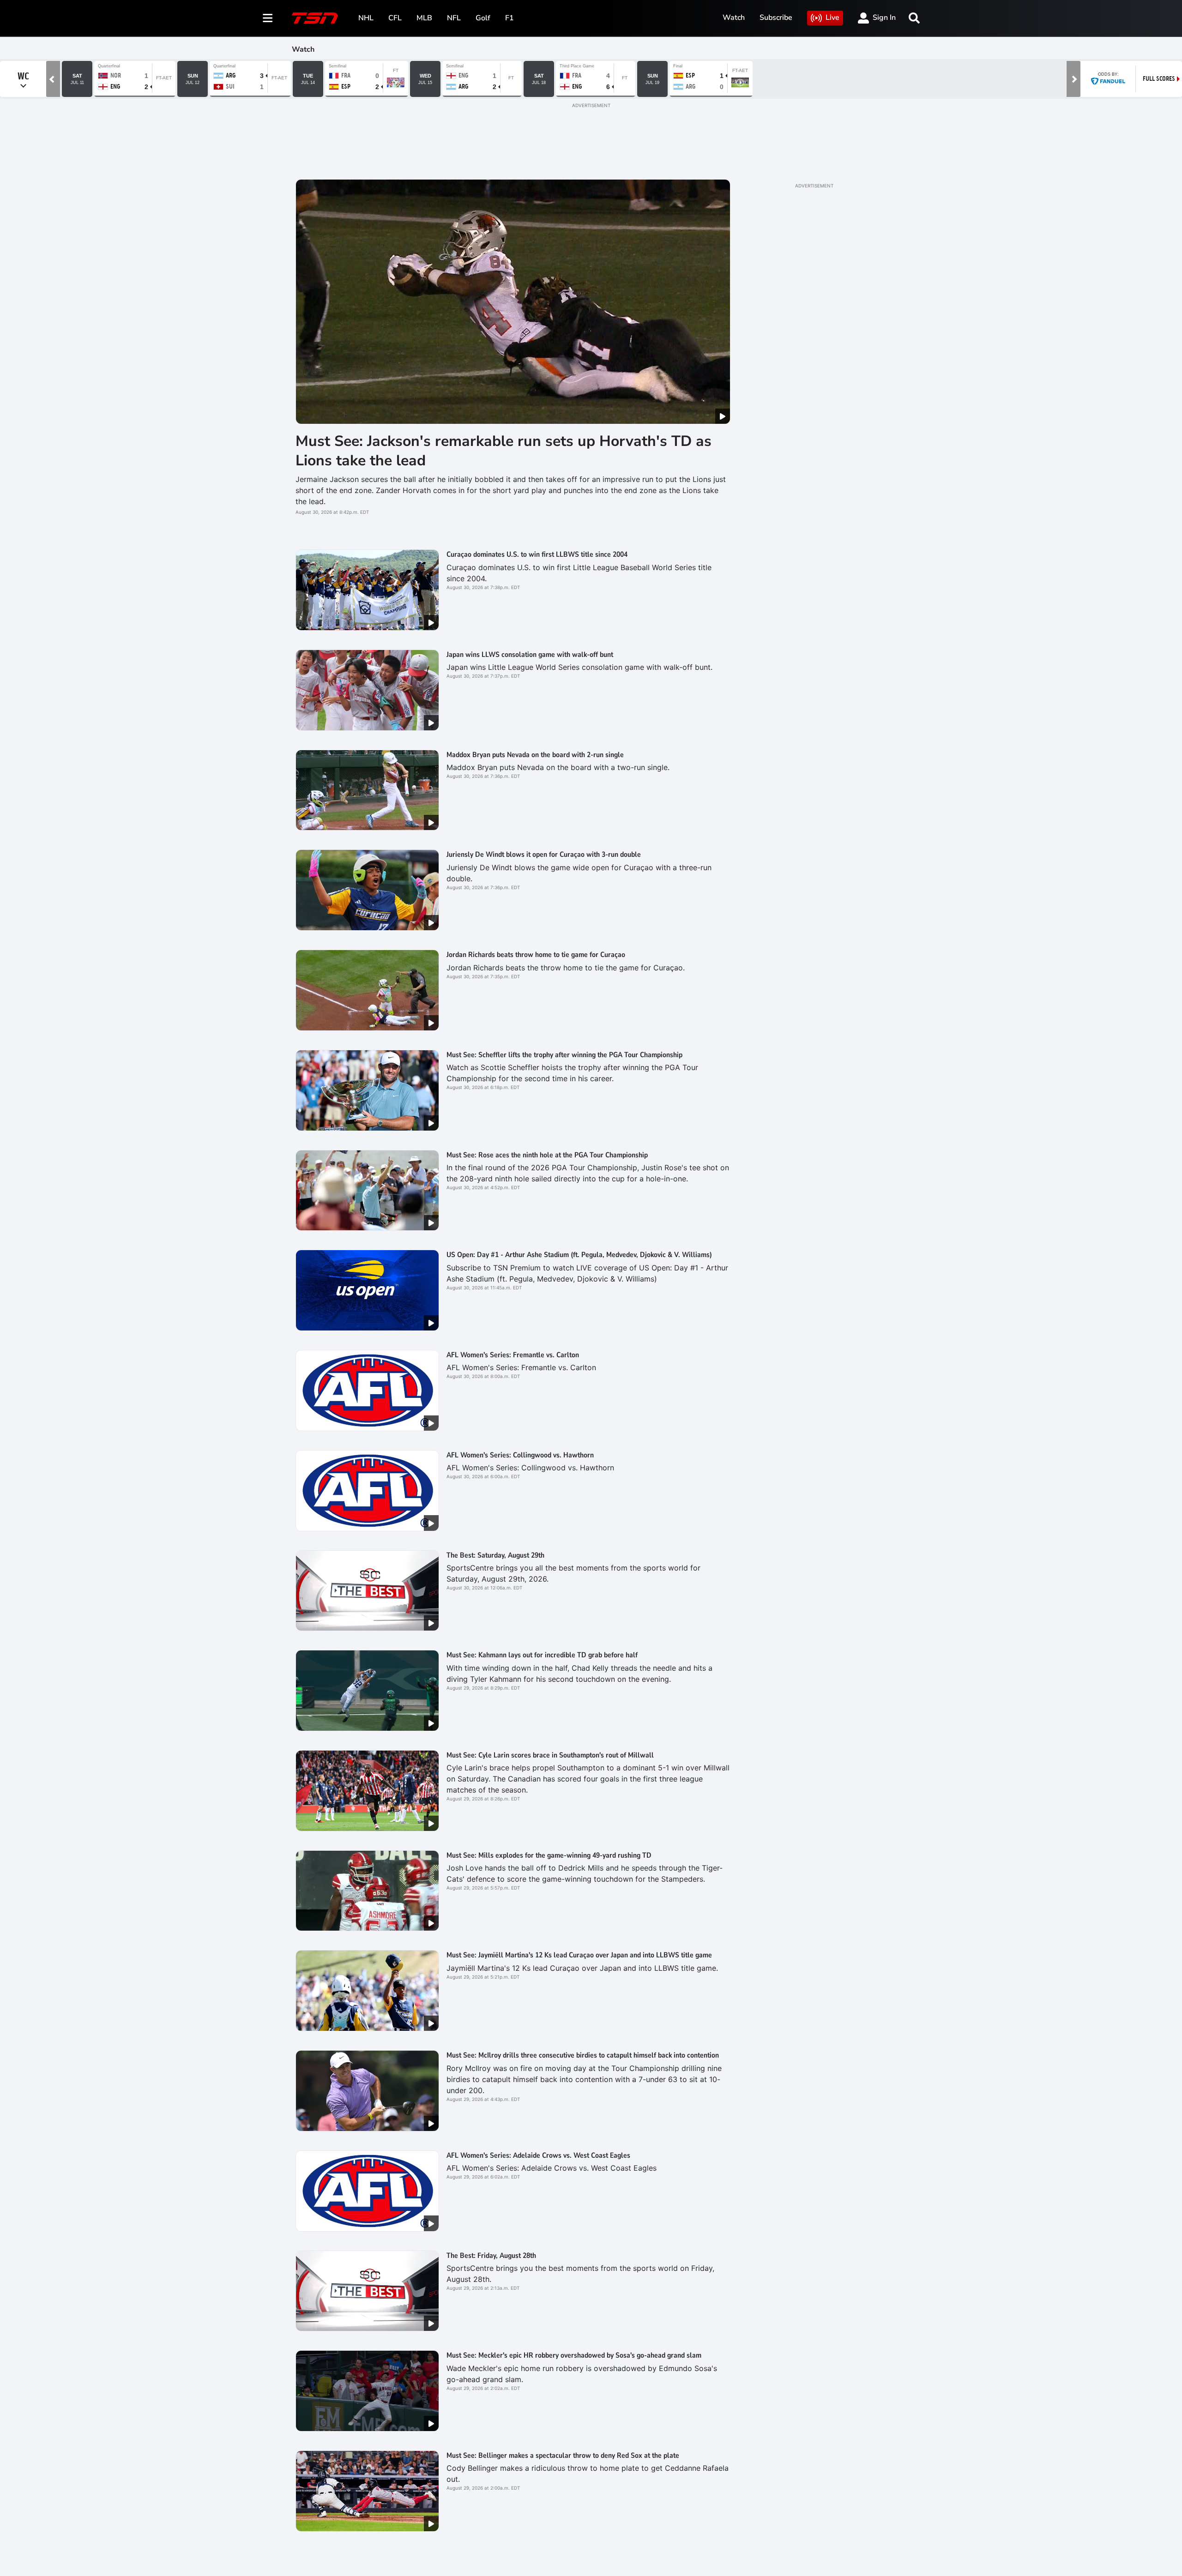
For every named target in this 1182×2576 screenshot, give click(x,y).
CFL (395, 18)
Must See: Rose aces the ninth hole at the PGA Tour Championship (547, 1155)
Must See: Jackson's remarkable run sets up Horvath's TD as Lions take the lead (504, 451)
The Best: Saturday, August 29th (495, 1555)
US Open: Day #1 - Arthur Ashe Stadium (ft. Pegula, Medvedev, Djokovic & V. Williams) (579, 1255)
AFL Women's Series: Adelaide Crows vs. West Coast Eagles (538, 2155)
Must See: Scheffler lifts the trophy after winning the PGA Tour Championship (564, 1055)
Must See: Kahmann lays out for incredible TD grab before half (542, 1655)
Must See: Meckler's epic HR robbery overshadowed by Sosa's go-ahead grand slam (574, 2355)
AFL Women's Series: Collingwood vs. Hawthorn (520, 1455)
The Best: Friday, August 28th (491, 2256)
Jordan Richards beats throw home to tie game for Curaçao (536, 955)
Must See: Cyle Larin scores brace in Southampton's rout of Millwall (550, 1755)
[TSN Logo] (315, 18)
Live (832, 18)
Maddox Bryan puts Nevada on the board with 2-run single (535, 755)
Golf (483, 18)
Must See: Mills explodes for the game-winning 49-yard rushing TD (549, 1855)
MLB (424, 18)
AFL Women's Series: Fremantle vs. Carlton (513, 1355)
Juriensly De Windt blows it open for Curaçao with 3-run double (544, 855)
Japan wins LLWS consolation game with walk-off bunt (530, 655)
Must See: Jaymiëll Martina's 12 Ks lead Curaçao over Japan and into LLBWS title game (579, 1955)
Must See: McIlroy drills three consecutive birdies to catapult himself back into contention (583, 2055)
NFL (454, 18)
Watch (734, 18)
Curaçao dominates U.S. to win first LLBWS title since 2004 (537, 554)
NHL (366, 18)
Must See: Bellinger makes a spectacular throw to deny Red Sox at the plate (563, 2456)
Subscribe (776, 18)
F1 (510, 18)
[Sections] (268, 18)
